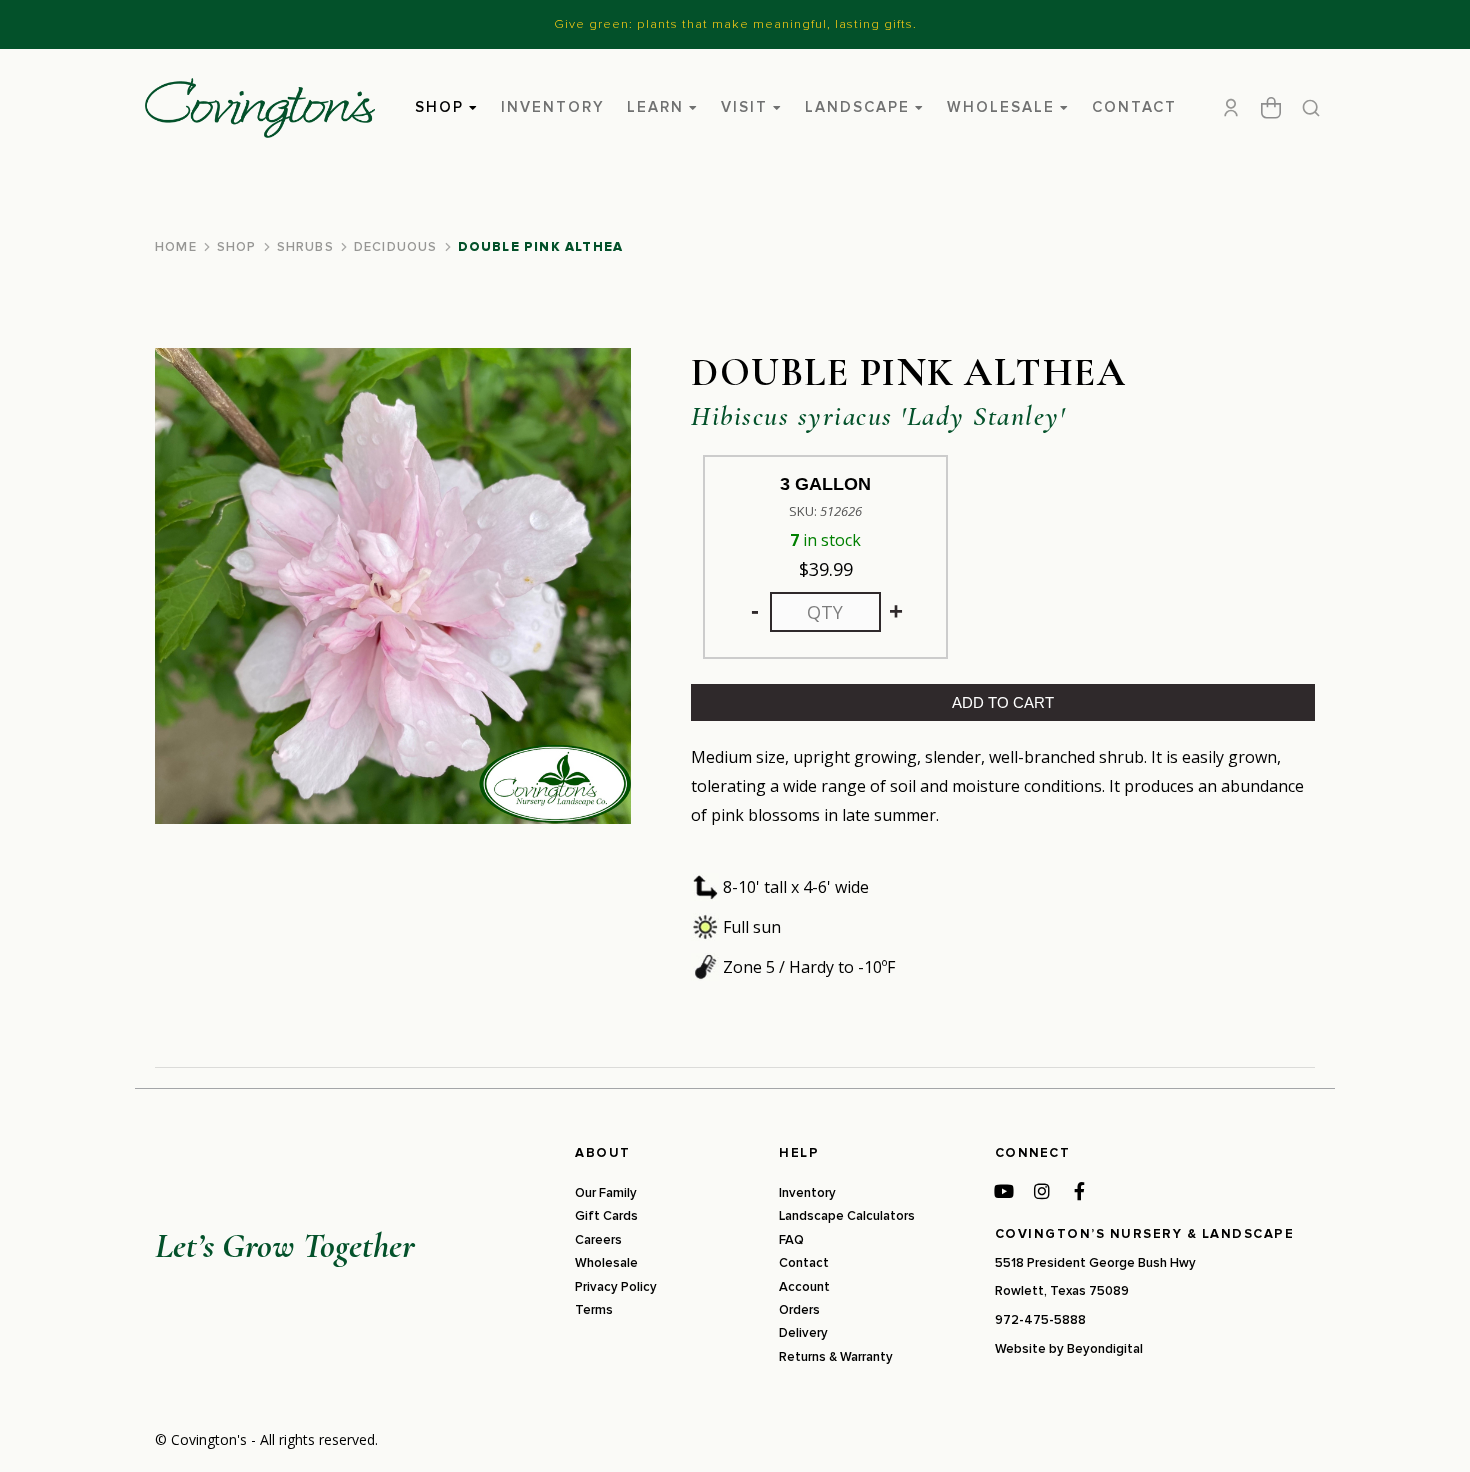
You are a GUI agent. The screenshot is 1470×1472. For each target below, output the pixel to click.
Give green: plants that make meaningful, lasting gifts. (735, 24)
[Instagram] (1042, 1191)
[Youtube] (1004, 1191)
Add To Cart (1003, 702)
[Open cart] (1271, 108)
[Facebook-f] (1080, 1191)
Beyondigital (1105, 1349)
